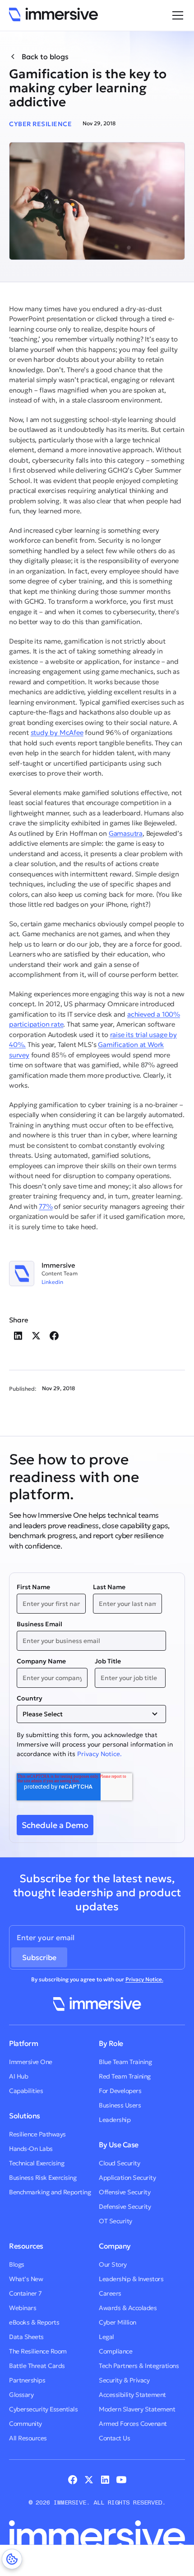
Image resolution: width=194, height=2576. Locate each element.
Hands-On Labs (31, 2149)
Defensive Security (125, 2207)
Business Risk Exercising (43, 2178)
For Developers (120, 2091)
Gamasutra (126, 833)
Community (25, 2424)
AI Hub (18, 2076)
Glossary (21, 2395)
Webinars (23, 2308)
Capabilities (26, 2091)
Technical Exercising (37, 2163)
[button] (176, 15)
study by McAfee (57, 732)
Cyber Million (118, 2322)
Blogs (17, 2264)
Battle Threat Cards (37, 2366)
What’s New (26, 2279)
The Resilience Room (38, 2351)
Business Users (120, 2105)
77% (46, 1206)
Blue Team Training (125, 2062)
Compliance (115, 2351)
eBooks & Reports (34, 2322)
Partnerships (27, 2380)
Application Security (127, 2178)
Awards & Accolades (128, 2308)
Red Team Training (125, 2076)
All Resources (28, 2438)
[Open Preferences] (12, 2559)
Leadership (115, 2120)
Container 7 (25, 2293)
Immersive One (31, 2062)
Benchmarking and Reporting (50, 2192)
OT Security (115, 2221)
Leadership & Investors (131, 2279)
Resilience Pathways (37, 2134)
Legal (106, 2337)
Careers (110, 2293)
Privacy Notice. (99, 1754)
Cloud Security (119, 2163)
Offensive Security (125, 2192)
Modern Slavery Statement (137, 2409)
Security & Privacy (124, 2380)
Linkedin (52, 1282)
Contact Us (114, 2438)
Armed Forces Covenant (133, 2424)
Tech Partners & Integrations (139, 2366)
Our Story (113, 2264)
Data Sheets (26, 2337)
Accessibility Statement (132, 2395)
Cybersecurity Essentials (43, 2409)
